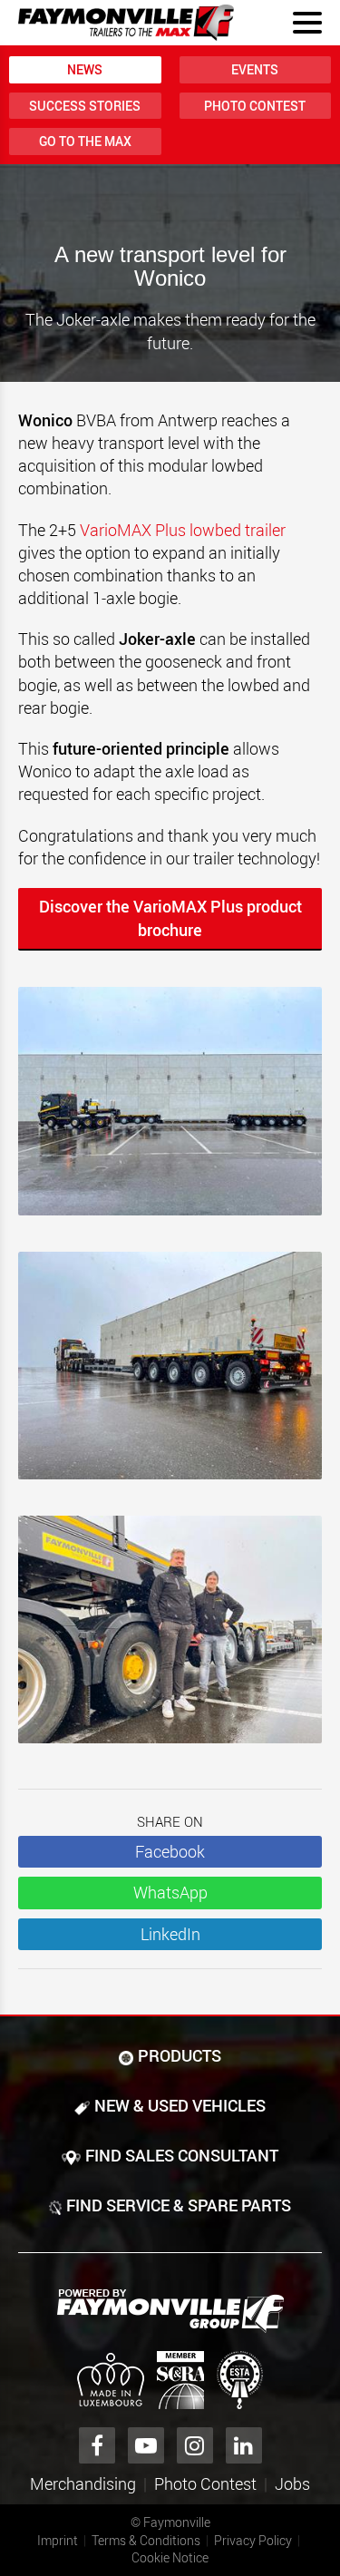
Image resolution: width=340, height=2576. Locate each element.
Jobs (292, 2483)
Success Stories (85, 106)
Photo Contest (255, 106)
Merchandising (83, 2483)
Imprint (58, 2540)
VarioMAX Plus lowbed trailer (183, 530)
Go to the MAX (85, 141)
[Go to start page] (126, 23)
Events (255, 69)
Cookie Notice (170, 2557)
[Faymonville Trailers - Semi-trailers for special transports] (170, 2311)
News (85, 69)
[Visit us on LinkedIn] (244, 2445)
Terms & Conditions (146, 2540)
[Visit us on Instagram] (195, 2445)
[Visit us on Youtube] (146, 2445)
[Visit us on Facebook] (97, 2445)
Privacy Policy (253, 2540)
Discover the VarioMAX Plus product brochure (170, 918)
